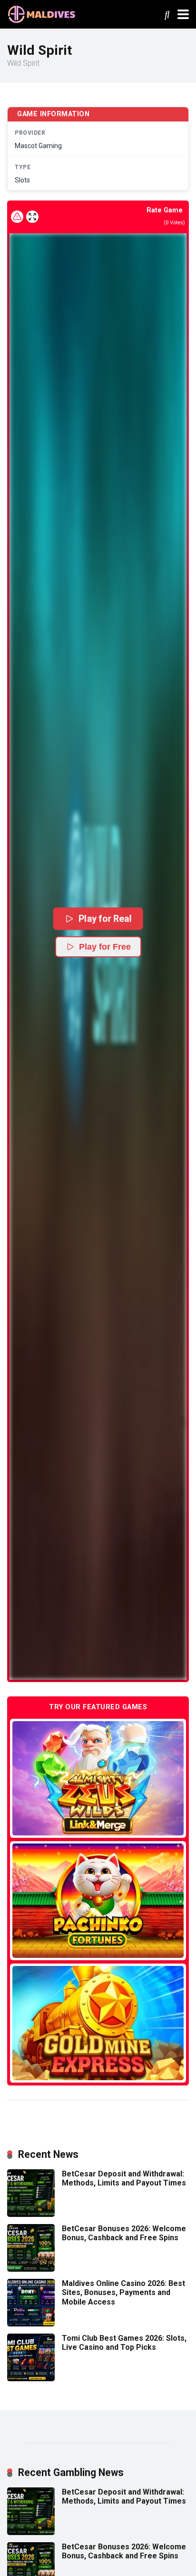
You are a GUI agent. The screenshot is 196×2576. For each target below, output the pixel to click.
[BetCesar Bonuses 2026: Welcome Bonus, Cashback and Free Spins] (31, 2269)
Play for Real (105, 918)
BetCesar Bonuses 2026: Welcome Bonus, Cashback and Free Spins (124, 2233)
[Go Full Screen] (32, 217)
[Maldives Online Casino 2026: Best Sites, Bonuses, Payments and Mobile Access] (31, 2324)
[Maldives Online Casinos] (43, 13)
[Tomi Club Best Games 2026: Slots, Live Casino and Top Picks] (31, 2379)
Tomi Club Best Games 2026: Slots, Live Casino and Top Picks (124, 2343)
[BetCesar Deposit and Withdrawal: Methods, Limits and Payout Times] (31, 2214)
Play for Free (105, 947)
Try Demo (98, 1778)
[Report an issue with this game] (17, 217)
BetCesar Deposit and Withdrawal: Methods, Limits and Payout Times (124, 2178)
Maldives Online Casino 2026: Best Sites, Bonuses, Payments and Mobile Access (123, 2292)
